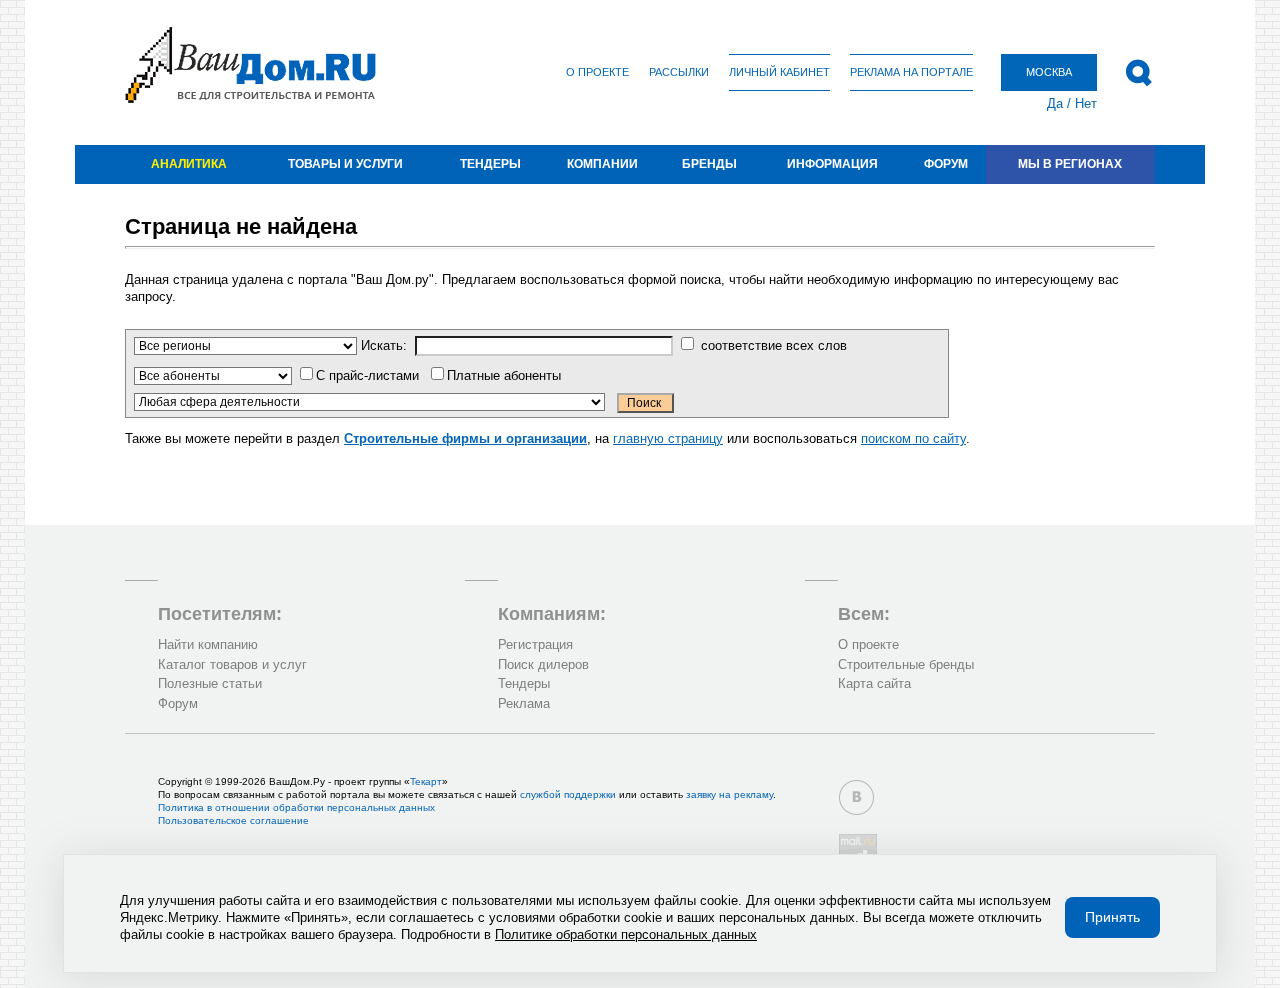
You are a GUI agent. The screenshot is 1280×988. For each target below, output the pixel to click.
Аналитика (189, 164)
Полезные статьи (210, 683)
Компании (602, 164)
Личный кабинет (779, 72)
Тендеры (490, 164)
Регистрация (535, 644)
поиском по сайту (913, 438)
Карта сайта (874, 683)
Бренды (709, 164)
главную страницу (668, 438)
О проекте (597, 72)
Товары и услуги (345, 164)
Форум (946, 164)
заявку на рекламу (729, 794)
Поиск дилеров (543, 664)
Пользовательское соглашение (233, 820)
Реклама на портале (911, 72)
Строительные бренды (906, 664)
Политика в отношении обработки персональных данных (296, 807)
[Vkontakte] (856, 797)
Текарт (426, 781)
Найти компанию (208, 644)
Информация (832, 164)
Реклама (524, 703)
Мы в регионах (1070, 164)
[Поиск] (1138, 73)
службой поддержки (568, 794)
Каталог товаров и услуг (232, 664)
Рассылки (679, 72)
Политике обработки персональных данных (626, 934)
